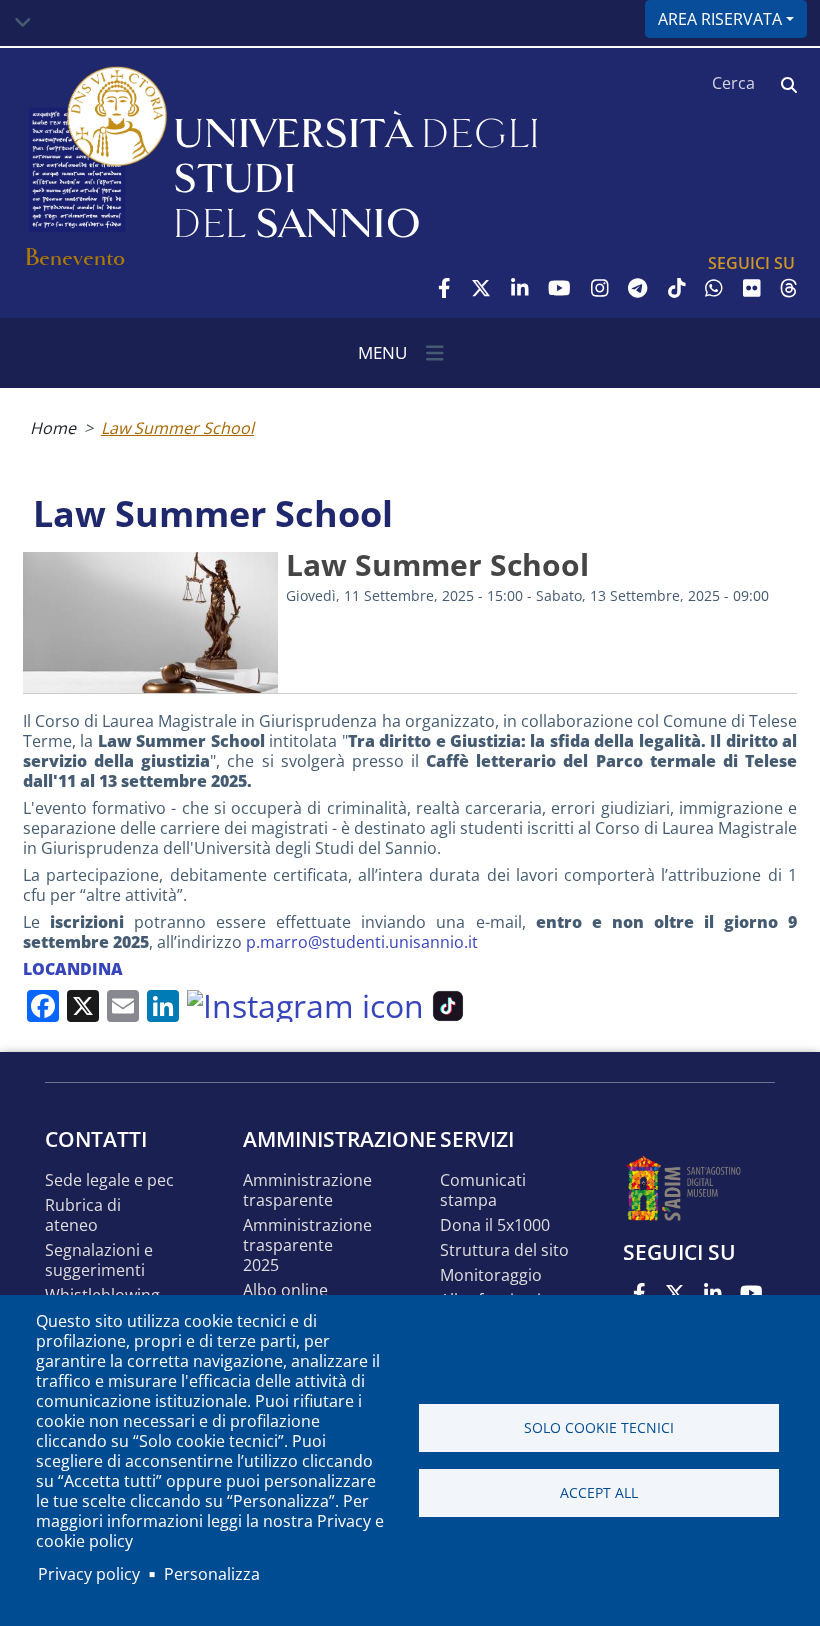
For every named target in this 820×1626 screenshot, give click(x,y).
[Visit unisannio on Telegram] (637, 288)
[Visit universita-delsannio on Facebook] (444, 288)
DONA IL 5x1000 (495, 1225)
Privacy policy (89, 1574)
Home (53, 428)
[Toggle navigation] (23, 23)
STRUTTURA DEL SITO (504, 1250)
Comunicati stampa (483, 1190)
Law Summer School (177, 428)
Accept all (599, 1492)
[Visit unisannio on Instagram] (600, 288)
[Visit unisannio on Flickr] (752, 288)
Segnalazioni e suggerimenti (99, 1260)
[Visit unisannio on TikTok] (677, 288)
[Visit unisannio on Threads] (789, 288)
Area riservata (720, 19)
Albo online (285, 1290)
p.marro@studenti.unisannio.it (362, 942)
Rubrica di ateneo (83, 1215)
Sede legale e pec (109, 1180)
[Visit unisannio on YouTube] (559, 288)
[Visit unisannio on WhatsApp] (714, 288)
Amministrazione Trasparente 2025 (307, 1245)
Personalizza (212, 1574)
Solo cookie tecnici (599, 1427)
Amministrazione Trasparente (307, 1190)
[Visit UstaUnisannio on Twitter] (481, 288)
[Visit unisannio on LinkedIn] (520, 288)
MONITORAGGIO (491, 1275)
